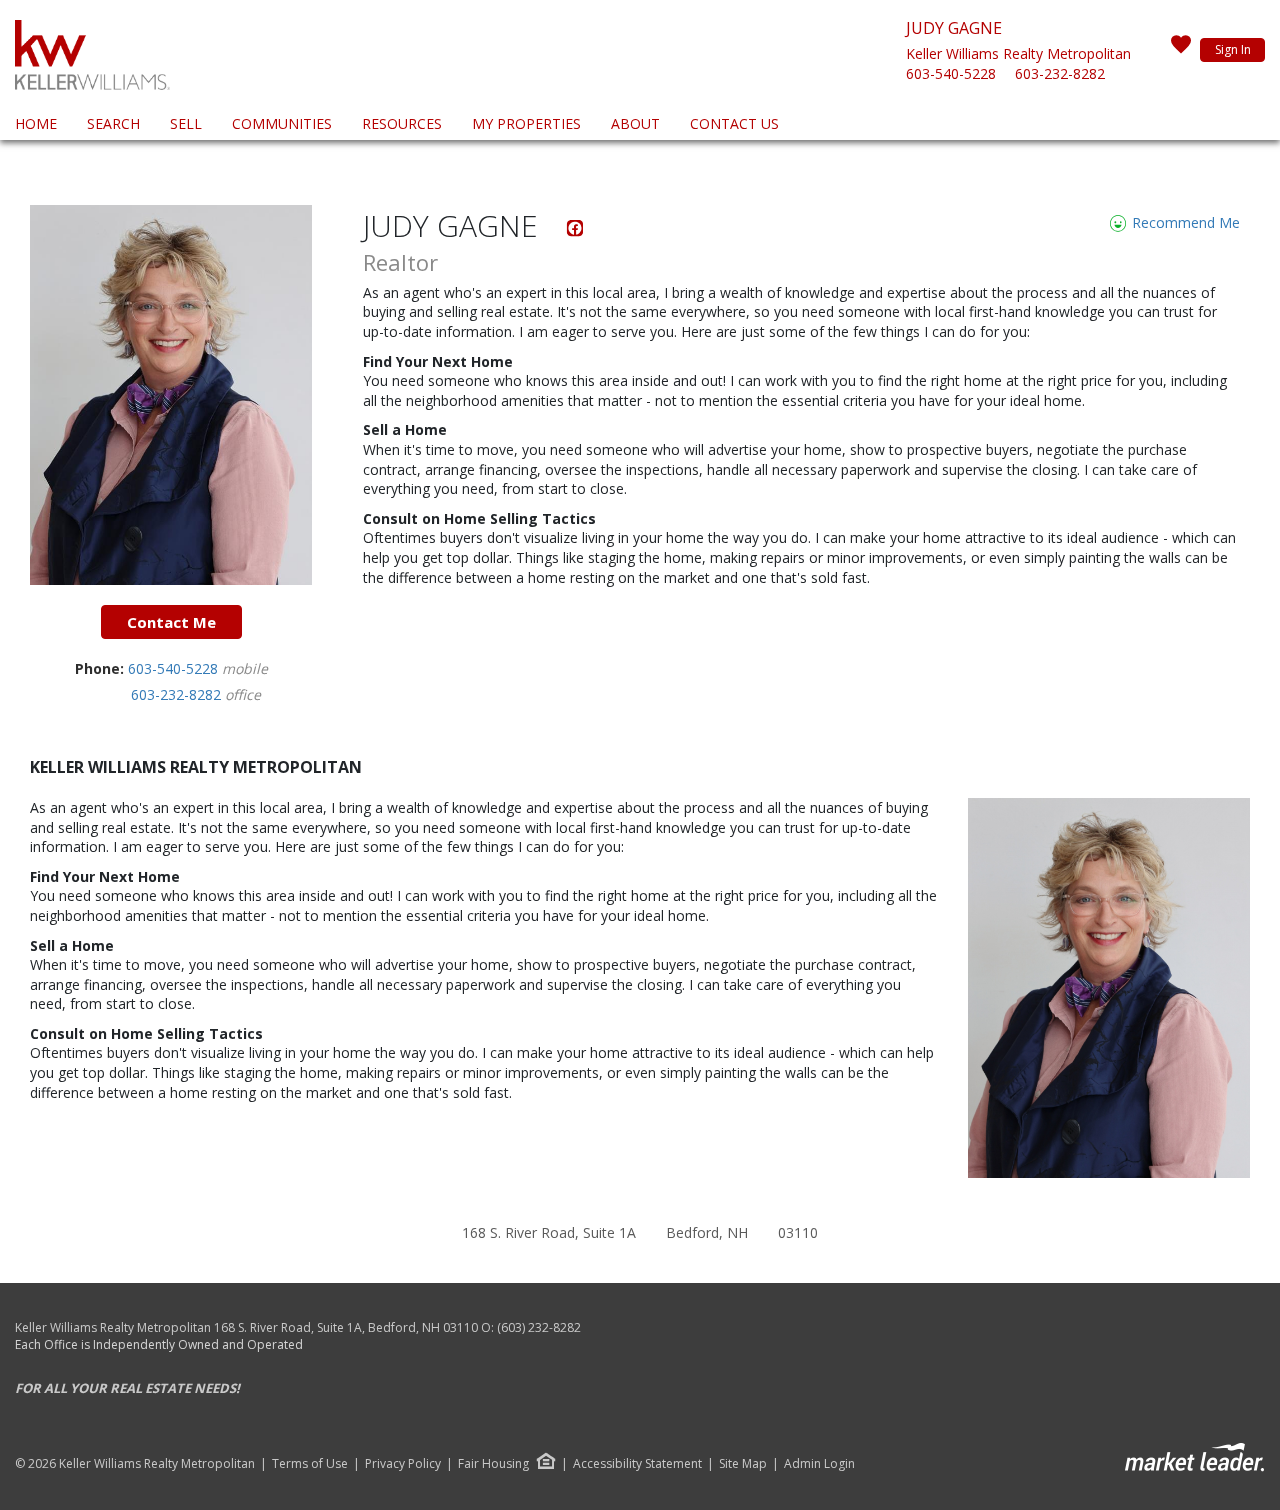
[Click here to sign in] (1181, 50)
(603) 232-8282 (539, 1327)
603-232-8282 (1060, 73)
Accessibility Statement (637, 1464)
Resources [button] (402, 123)
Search (113, 123)
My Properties (526, 123)
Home (36, 123)
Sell (186, 123)
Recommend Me (1184, 222)
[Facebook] (575, 231)
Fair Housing (493, 1463)
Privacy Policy (403, 1464)
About (635, 123)
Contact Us (734, 123)
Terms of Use (310, 1464)
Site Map (743, 1464)
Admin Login (819, 1464)
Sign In (1233, 49)
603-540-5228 (951, 73)
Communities (282, 123)
